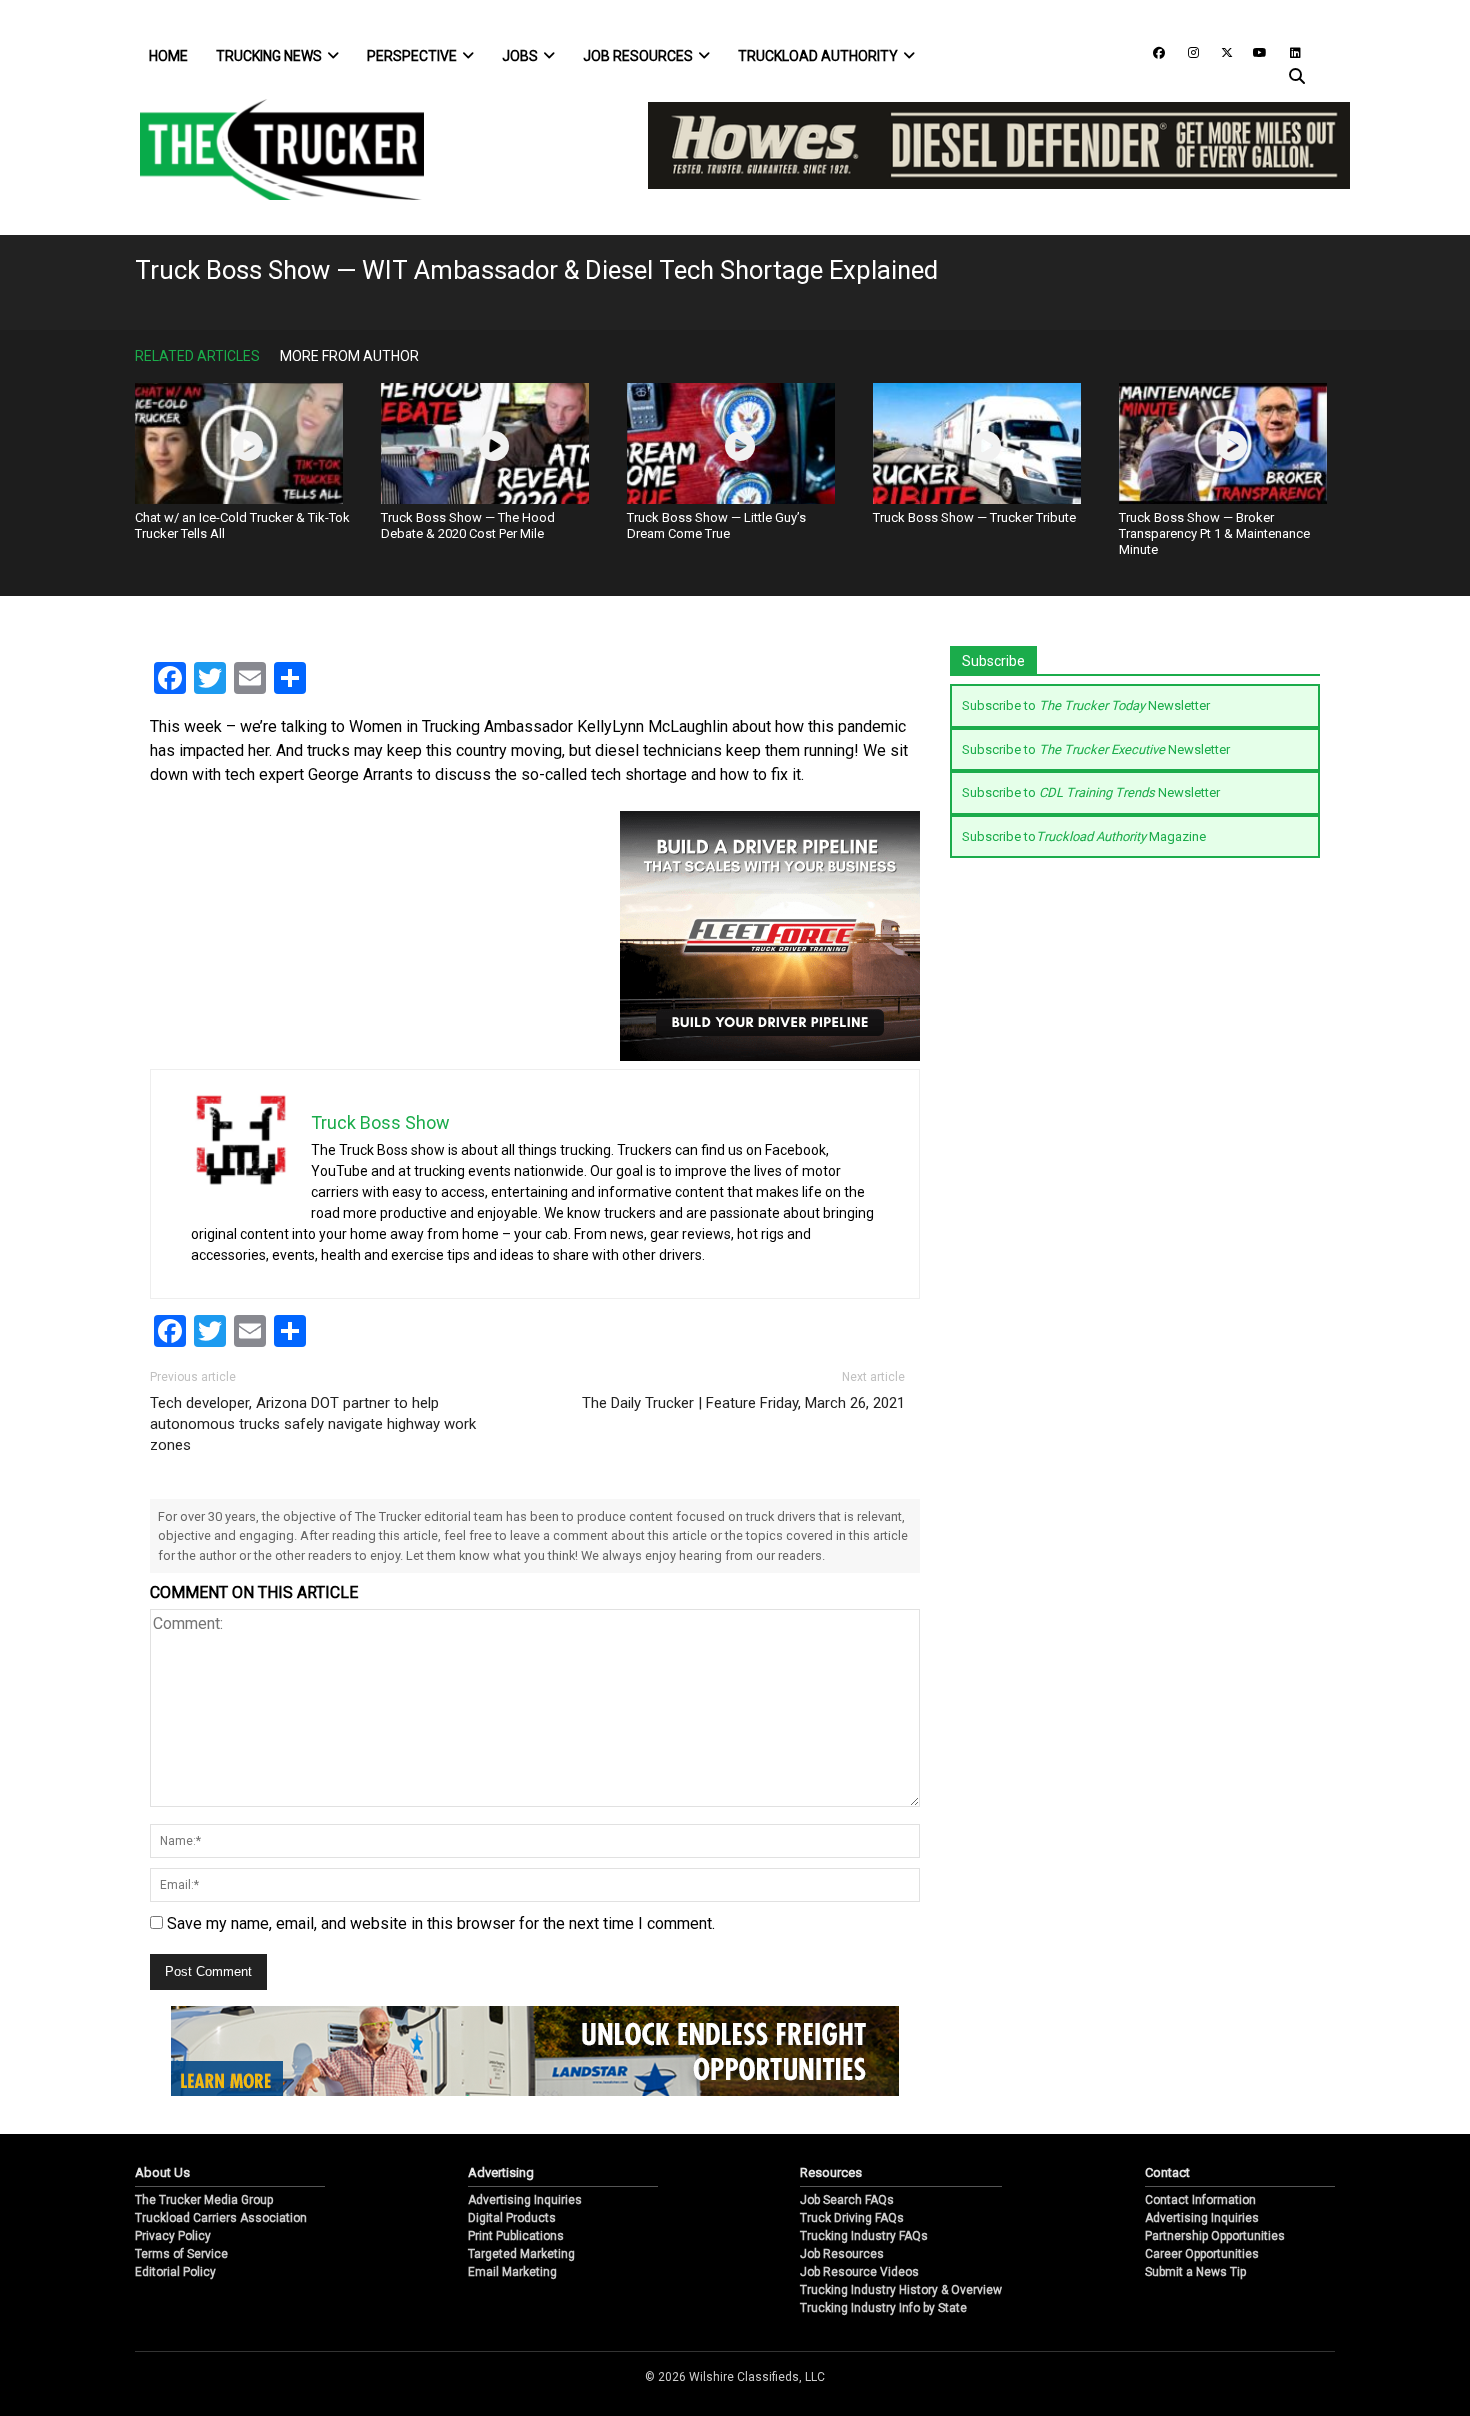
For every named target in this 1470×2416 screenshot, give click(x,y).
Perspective (412, 56)
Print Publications (516, 2236)
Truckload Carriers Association (221, 2218)
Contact (1167, 2172)
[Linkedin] (1286, 51)
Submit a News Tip (1195, 2272)
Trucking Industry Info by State (883, 2308)
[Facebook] (1152, 51)
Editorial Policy (175, 2272)
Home (168, 56)
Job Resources (638, 56)
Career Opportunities (1202, 2254)
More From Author (349, 356)
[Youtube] (1254, 51)
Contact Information (1200, 2200)
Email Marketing (512, 2272)
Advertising (501, 2172)
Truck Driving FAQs (852, 2218)
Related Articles (197, 356)
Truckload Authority (818, 56)
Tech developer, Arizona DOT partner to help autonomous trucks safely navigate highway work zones (313, 1424)
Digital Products (512, 2218)
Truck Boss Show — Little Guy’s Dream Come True (716, 525)
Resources (831, 2172)
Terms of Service (181, 2254)
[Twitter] (1220, 51)
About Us (162, 2172)
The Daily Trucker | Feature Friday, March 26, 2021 (743, 1403)
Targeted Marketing (521, 2254)
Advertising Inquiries (525, 2200)
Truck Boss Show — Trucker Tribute (974, 517)
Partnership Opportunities (1215, 2236)
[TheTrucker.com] (272, 149)
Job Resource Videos (859, 2272)
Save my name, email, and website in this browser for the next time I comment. (441, 1923)
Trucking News (269, 56)
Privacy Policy (173, 2236)
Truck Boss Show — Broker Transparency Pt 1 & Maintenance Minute (1214, 533)
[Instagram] (1186, 51)
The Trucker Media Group (204, 2200)
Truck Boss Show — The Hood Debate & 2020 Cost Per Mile (468, 525)
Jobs (520, 56)
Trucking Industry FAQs (864, 2236)
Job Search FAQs (847, 2200)
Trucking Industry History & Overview (901, 2290)
